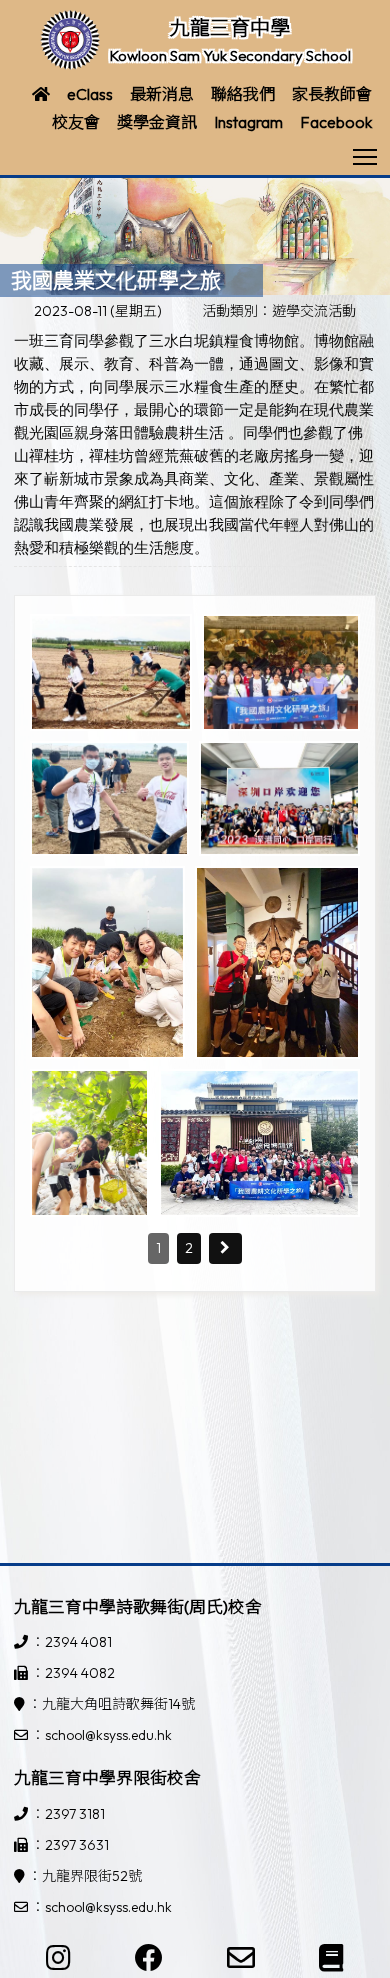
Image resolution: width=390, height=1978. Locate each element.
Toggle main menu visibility (365, 155)
